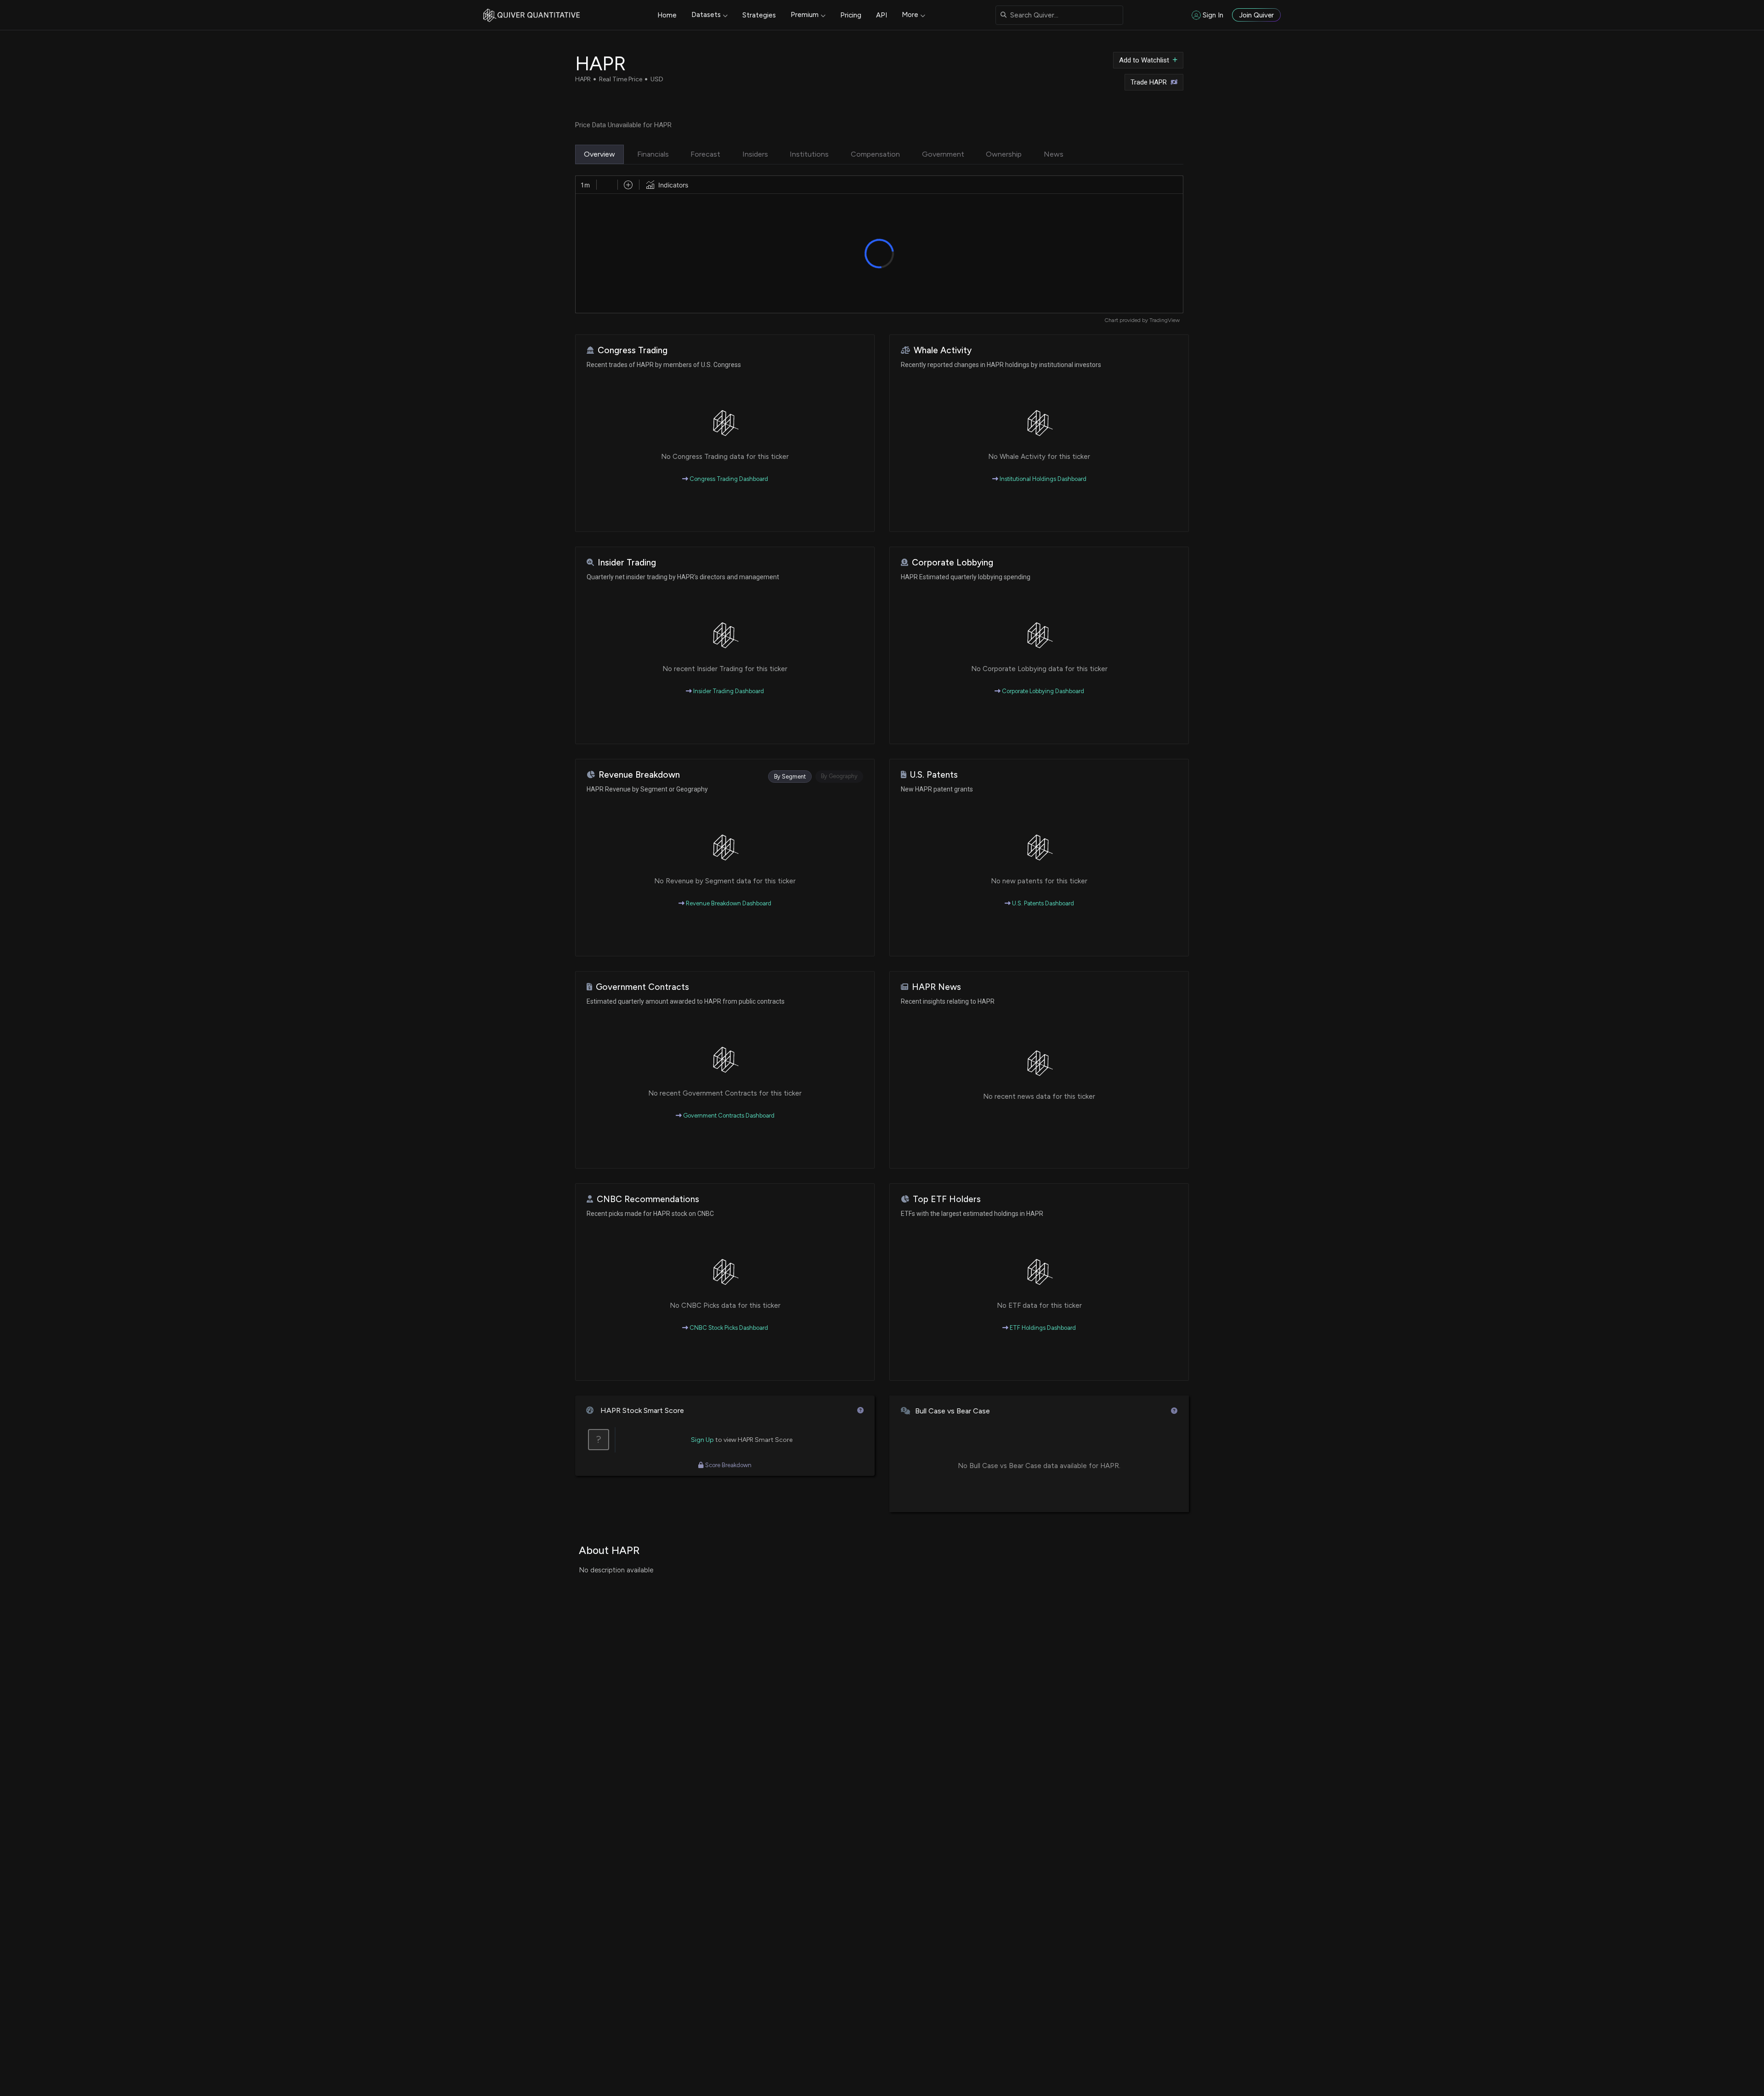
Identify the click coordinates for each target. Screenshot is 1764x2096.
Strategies (759, 15)
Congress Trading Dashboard (728, 479)
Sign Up (702, 1440)
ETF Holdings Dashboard (1042, 1328)
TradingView (1165, 320)
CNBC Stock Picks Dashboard (728, 1328)
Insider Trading (627, 562)
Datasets (706, 15)
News (1054, 154)
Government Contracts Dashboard (728, 1116)
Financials (653, 154)
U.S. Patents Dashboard (1042, 903)
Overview (599, 154)
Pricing (851, 15)
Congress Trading (633, 350)
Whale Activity (943, 350)
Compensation (875, 154)
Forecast (705, 154)
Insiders (755, 154)
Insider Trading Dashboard (728, 691)
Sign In (1213, 15)
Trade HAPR (1149, 82)
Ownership (1004, 154)
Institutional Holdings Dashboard (1042, 479)
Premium (805, 15)
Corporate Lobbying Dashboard (1042, 691)
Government (943, 154)
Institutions (809, 154)
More (910, 15)
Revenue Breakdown (639, 775)
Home (667, 15)
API (882, 15)
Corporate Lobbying (953, 562)
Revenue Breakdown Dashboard (728, 903)
